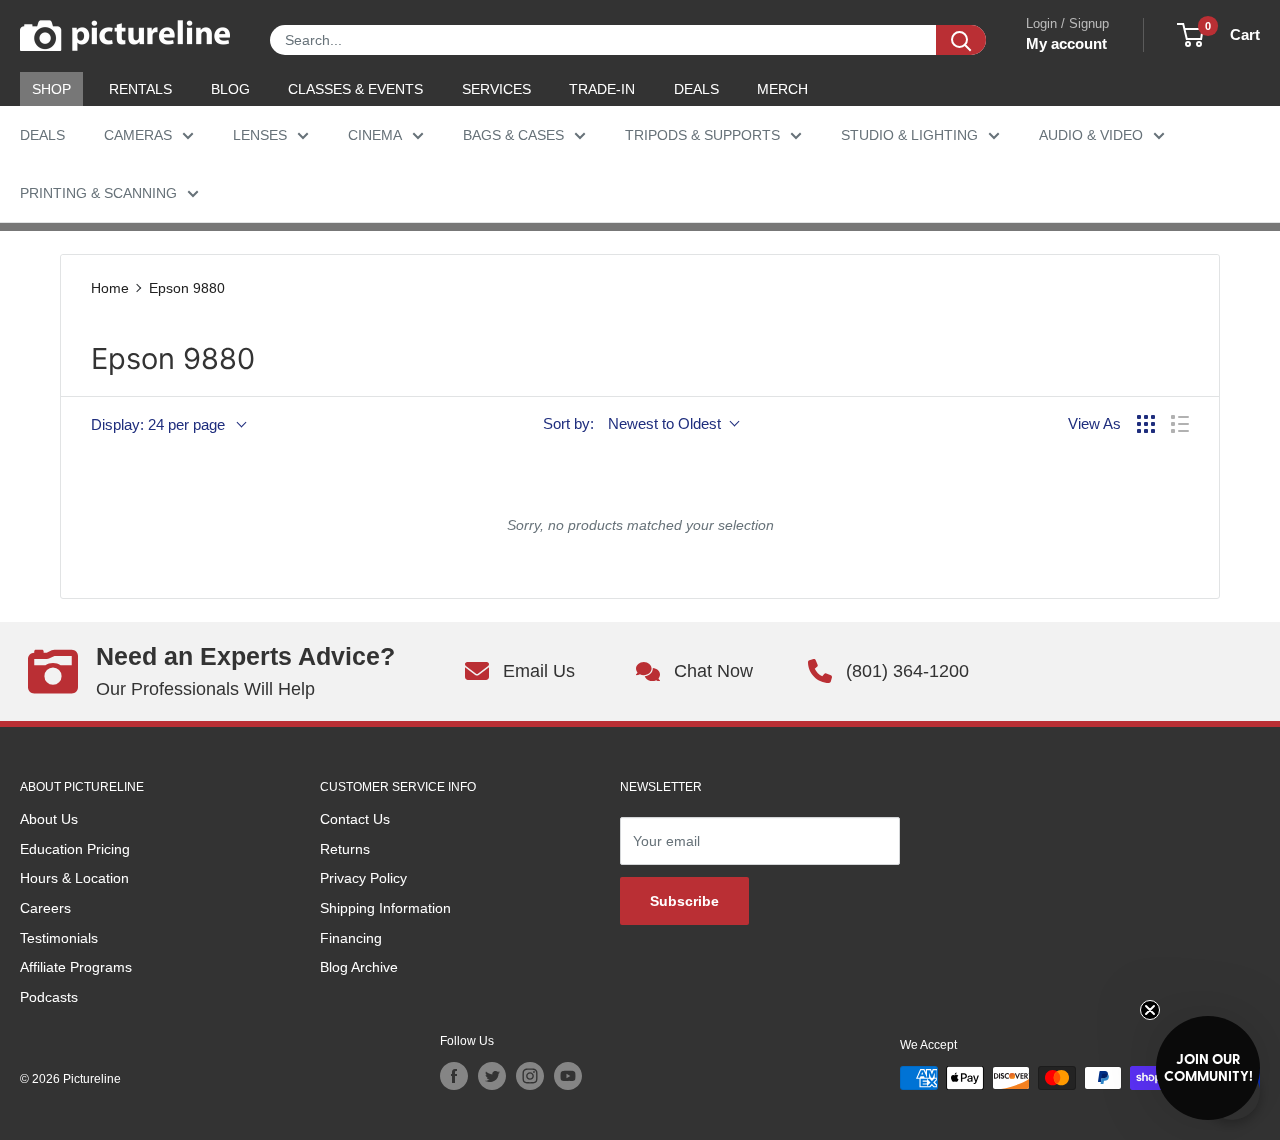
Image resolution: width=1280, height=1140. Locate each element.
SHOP (51, 89)
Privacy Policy (363, 878)
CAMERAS (138, 135)
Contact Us (355, 819)
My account (1066, 43)
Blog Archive (359, 967)
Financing (351, 938)
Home (110, 288)
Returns (345, 849)
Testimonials (59, 938)
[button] (1208, 1068)
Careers (45, 908)
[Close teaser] (1150, 1010)
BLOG (230, 89)
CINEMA (375, 135)
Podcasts (49, 997)
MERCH (782, 89)
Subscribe (684, 901)
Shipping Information (385, 908)
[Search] (961, 40)
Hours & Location (74, 878)
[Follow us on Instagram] (530, 1076)
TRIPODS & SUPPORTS (702, 135)
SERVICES (496, 89)
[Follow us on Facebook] (454, 1076)
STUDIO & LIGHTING (909, 135)
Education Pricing (75, 849)
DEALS (696, 89)
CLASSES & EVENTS (355, 89)
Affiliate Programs (76, 967)
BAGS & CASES (513, 135)
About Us (49, 819)
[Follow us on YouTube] (568, 1076)
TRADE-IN (602, 89)
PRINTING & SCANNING (98, 193)
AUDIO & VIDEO (1091, 135)
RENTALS (140, 89)
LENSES (260, 135)
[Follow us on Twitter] (492, 1076)
